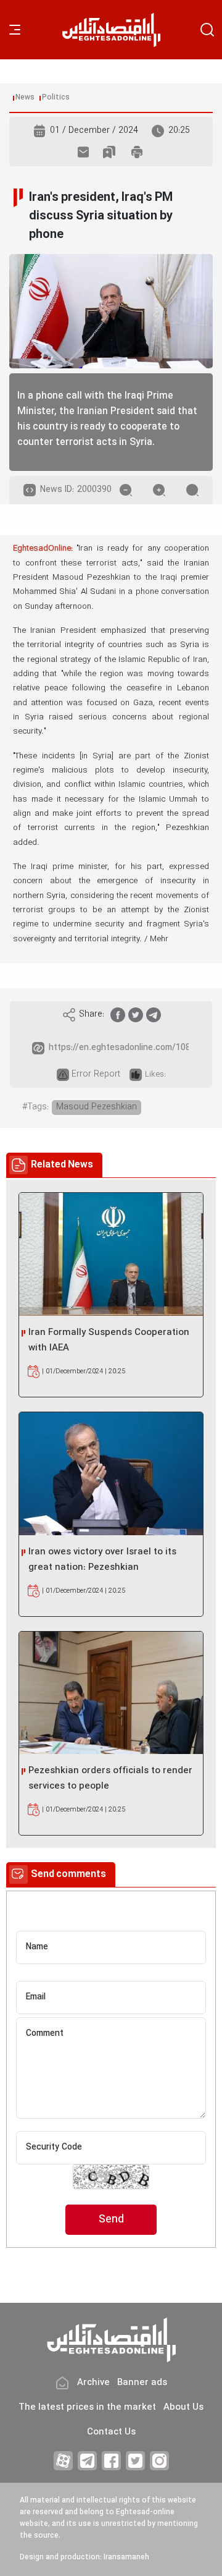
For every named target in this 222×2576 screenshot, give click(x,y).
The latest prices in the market (87, 2408)
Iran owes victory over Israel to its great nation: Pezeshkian (102, 1560)
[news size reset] (192, 490)
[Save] (109, 152)
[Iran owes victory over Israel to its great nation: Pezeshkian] (111, 1474)
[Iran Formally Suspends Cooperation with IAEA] (111, 1254)
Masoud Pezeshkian (97, 1107)
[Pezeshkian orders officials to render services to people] (111, 1693)
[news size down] (126, 490)
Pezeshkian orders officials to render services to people (110, 1779)
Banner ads (142, 2383)
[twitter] (136, 1015)
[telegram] (154, 1015)
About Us (183, 2408)
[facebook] (118, 1015)
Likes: (155, 1075)
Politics (56, 98)
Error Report (96, 1074)
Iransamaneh (126, 2557)
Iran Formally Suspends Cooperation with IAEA (109, 1341)
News (25, 98)
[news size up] (159, 490)
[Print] (137, 152)
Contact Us (111, 2432)
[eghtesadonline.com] (111, 30)
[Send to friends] (83, 152)
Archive (93, 2383)
